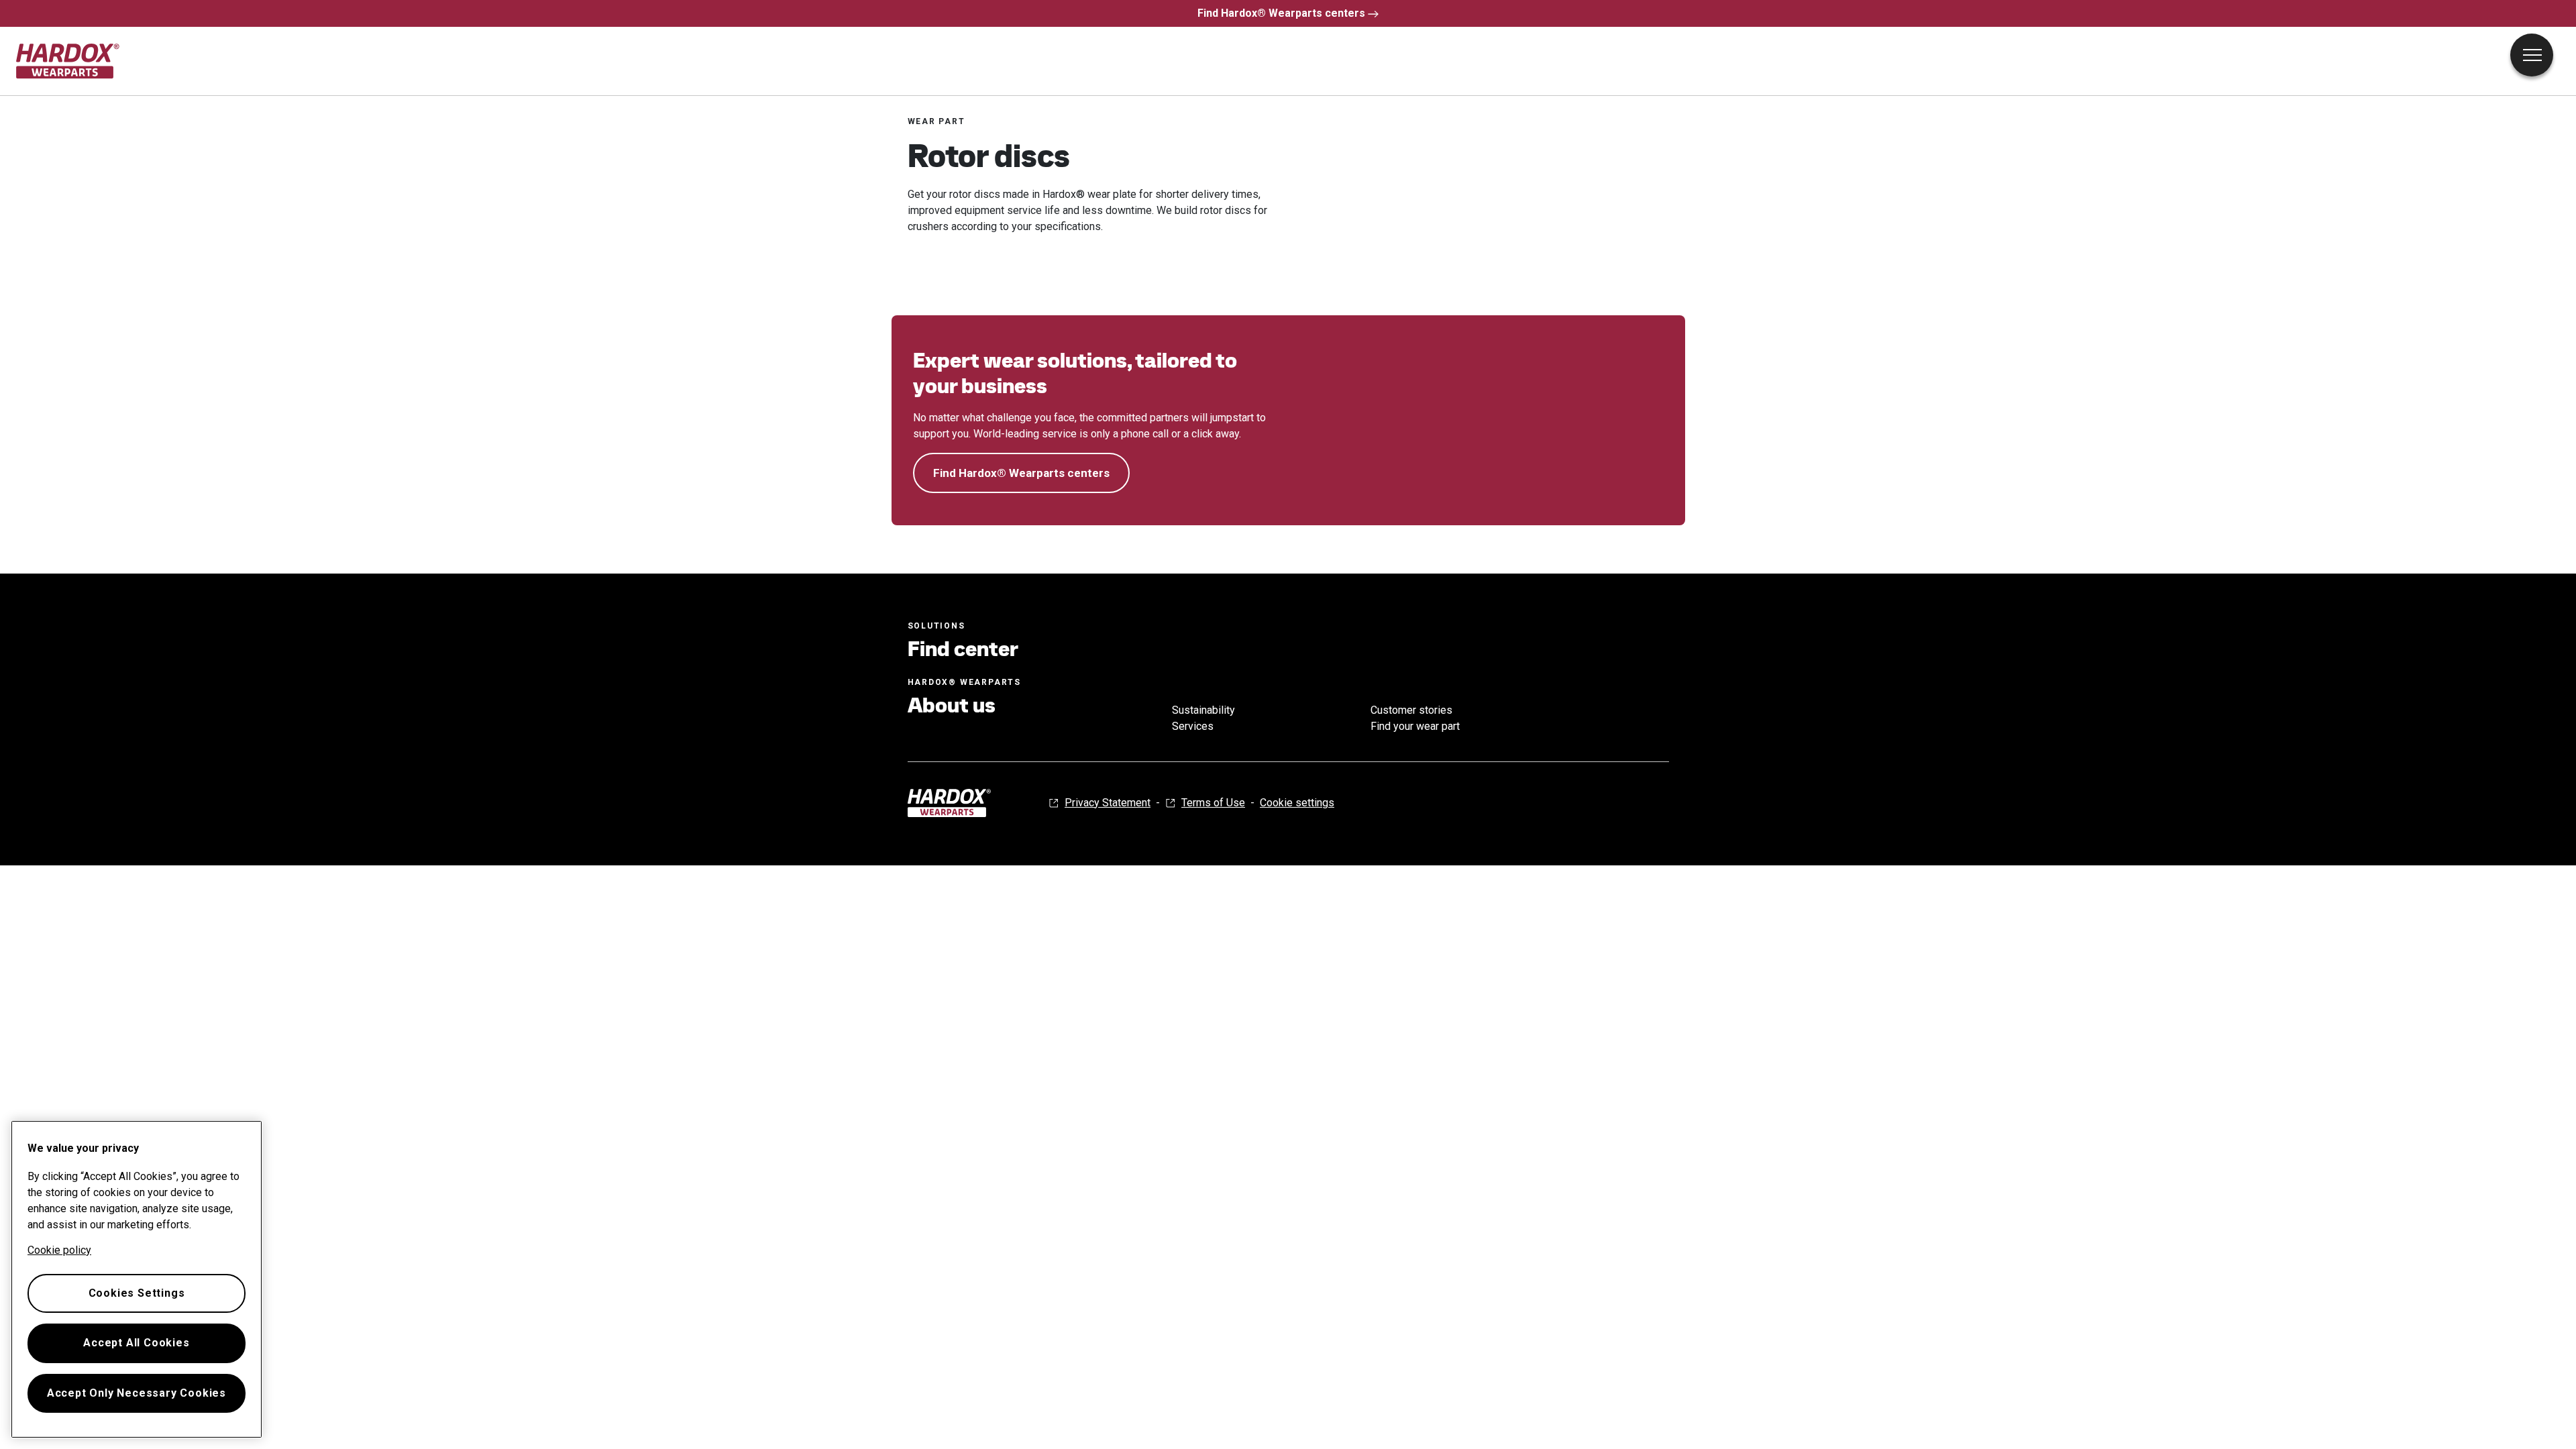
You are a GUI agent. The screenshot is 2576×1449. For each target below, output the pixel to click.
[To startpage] (68, 61)
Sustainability (1203, 710)
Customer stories (1411, 710)
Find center (963, 649)
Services (1193, 726)
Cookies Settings (137, 1293)
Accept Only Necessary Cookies (137, 1393)
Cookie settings (1297, 803)
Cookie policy (59, 1250)
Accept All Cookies (136, 1343)
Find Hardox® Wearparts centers (1281, 13)
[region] (137, 1279)
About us (952, 705)
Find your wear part (1415, 726)
